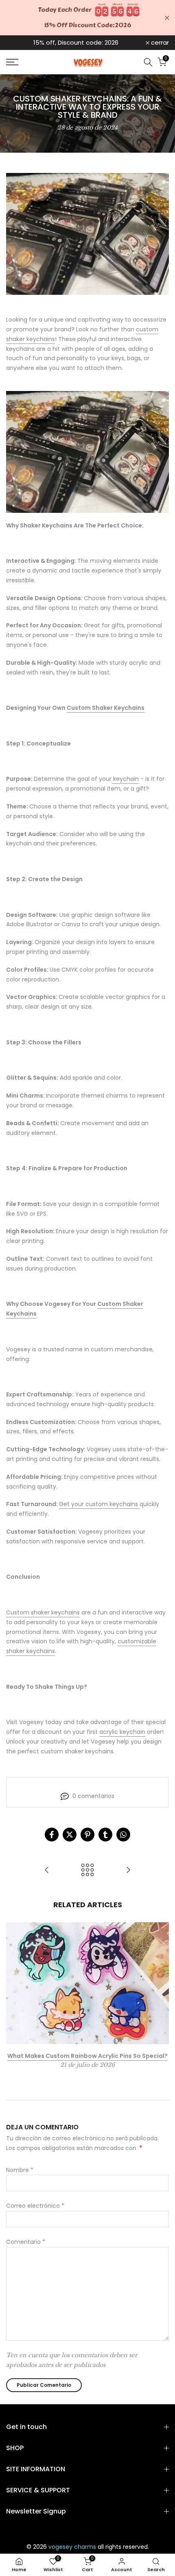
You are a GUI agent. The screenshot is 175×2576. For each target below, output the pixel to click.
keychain (125, 779)
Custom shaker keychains (43, 1612)
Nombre (20, 2170)
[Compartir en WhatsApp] (123, 1835)
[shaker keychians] (87, 452)
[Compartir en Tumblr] (105, 1835)
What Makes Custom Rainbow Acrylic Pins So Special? (87, 2056)
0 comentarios (93, 1796)
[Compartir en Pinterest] (87, 1835)
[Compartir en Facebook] (52, 1835)
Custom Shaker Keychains (106, 708)
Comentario (26, 2242)
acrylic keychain (122, 1732)
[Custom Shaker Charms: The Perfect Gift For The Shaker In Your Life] (47, 1870)
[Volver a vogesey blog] (87, 1870)
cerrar (159, 42)
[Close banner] (167, 18)
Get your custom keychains (99, 1504)
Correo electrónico (35, 2206)
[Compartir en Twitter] (70, 1835)
